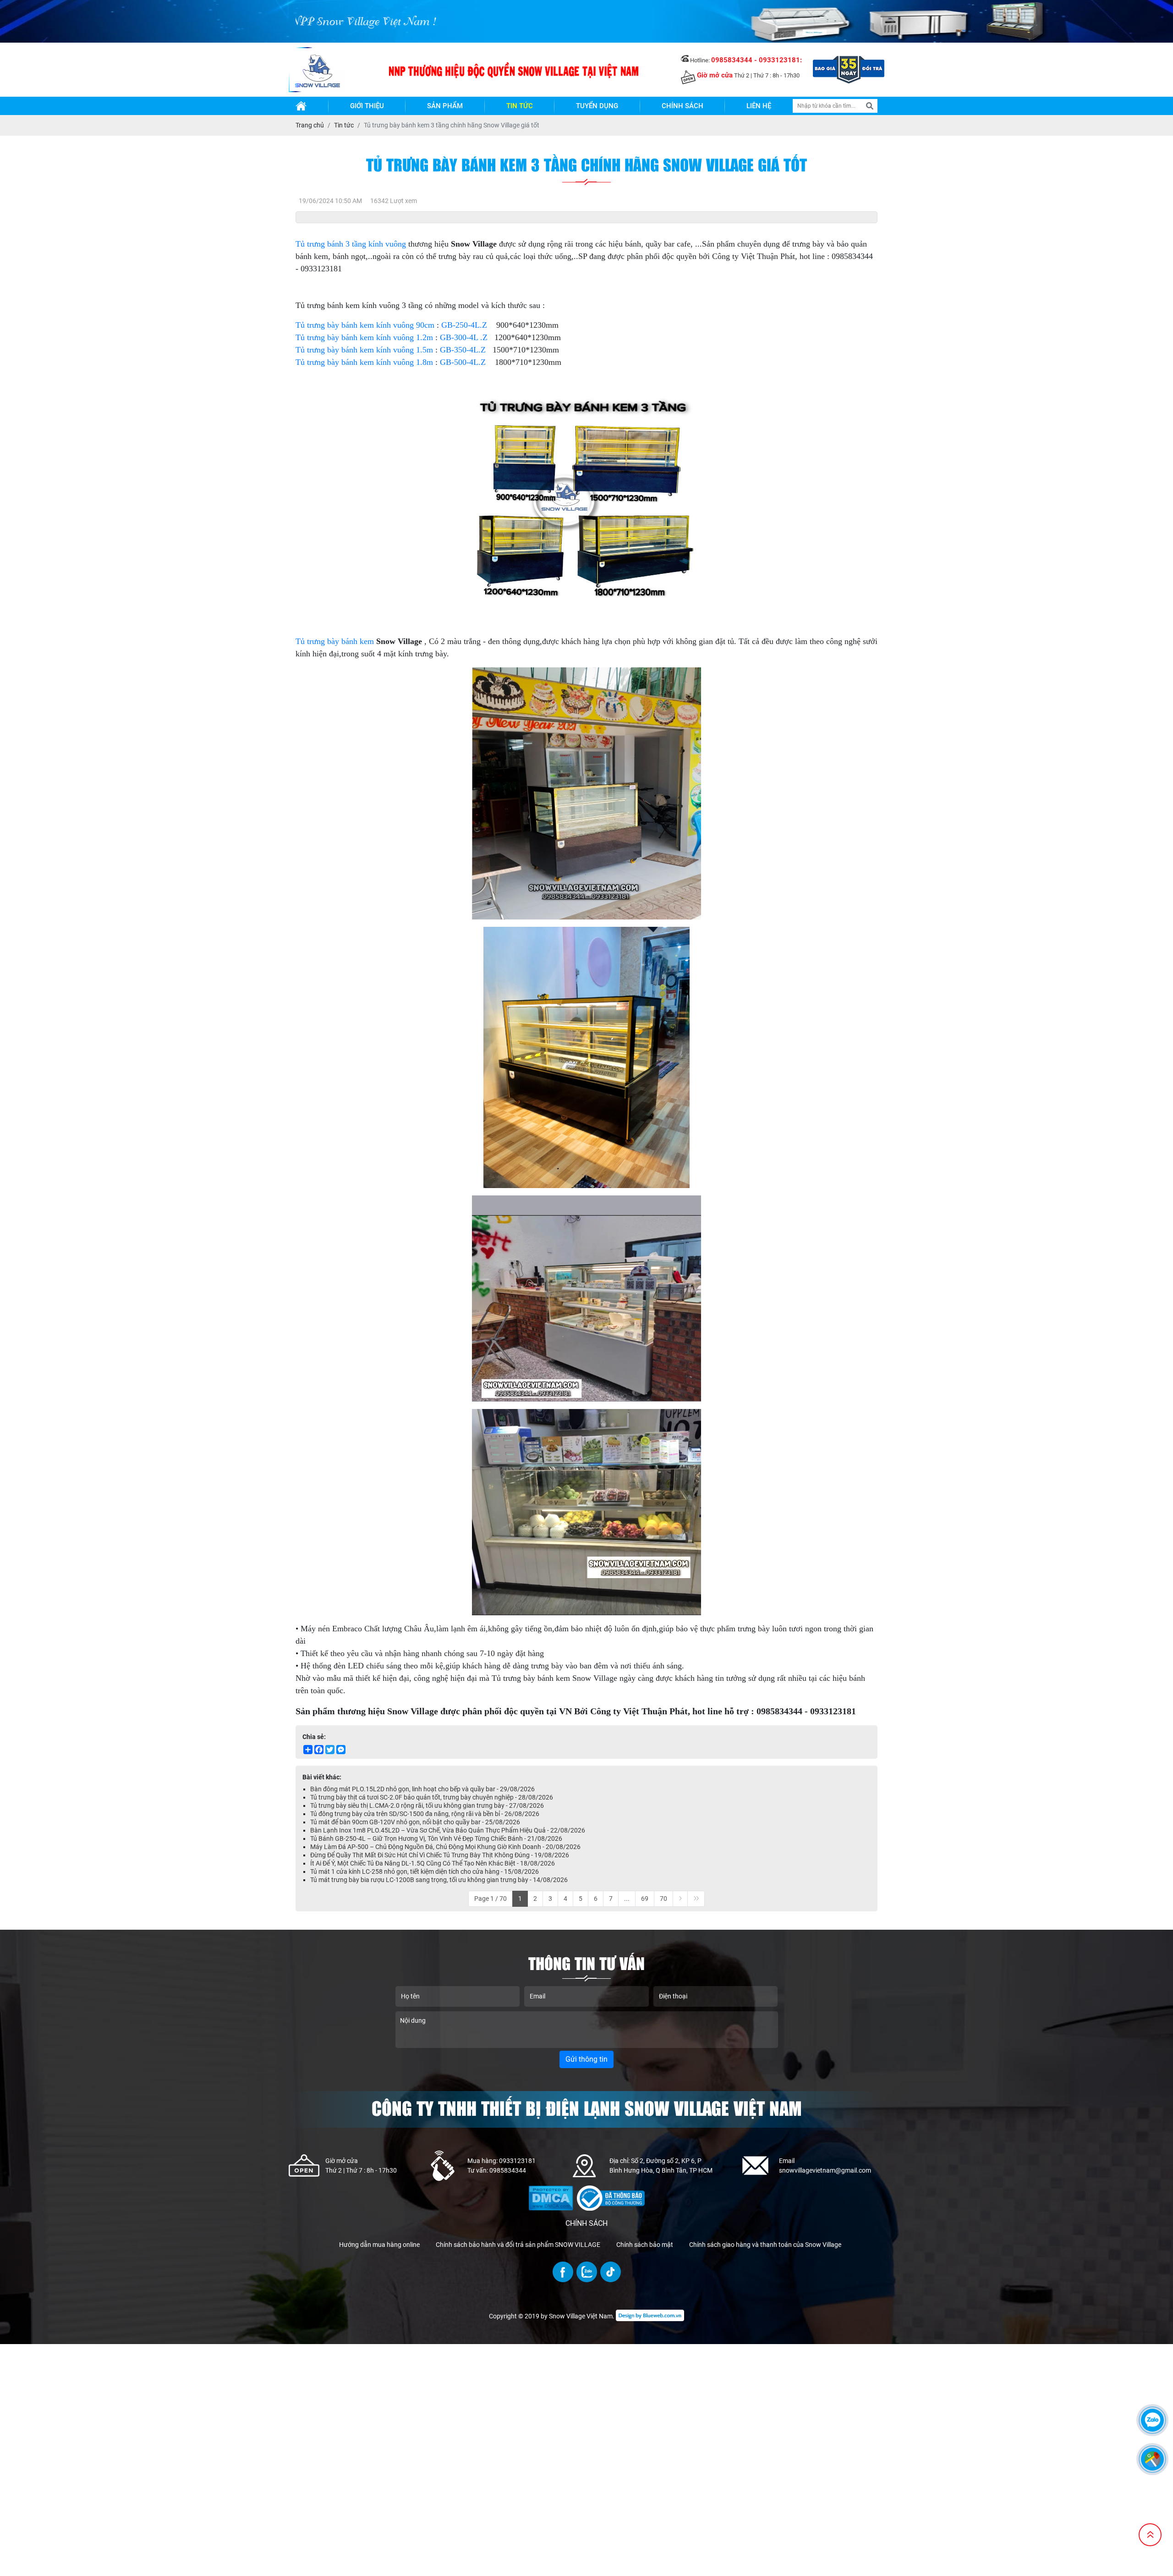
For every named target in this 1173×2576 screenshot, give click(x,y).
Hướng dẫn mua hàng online (379, 2245)
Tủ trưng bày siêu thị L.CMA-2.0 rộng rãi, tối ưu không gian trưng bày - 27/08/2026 (427, 1805)
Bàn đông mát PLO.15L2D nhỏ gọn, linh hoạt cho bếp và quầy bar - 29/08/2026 (422, 1789)
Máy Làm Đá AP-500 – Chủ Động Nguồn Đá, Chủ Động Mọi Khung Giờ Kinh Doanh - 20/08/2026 (445, 1847)
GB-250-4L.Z (464, 325)
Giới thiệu (367, 106)
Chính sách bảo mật (645, 2245)
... (627, 1899)
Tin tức (520, 106)
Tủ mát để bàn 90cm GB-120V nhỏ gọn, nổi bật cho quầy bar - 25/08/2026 (415, 1822)
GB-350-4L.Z (463, 350)
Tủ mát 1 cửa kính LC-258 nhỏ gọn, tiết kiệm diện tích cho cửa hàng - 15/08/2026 (425, 1871)
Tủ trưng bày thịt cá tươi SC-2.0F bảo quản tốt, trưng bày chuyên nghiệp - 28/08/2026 (432, 1797)
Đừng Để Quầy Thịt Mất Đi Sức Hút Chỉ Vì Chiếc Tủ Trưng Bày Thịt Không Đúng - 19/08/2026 (440, 1855)
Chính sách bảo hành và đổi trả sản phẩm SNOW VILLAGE (518, 2245)
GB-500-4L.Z (463, 362)
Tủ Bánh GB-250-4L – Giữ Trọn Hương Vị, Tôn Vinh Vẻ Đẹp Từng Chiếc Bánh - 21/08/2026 (436, 1838)
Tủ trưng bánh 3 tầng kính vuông (351, 244)
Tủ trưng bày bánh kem (335, 641)
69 (645, 1899)
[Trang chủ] (301, 106)
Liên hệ (759, 106)
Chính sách (682, 106)
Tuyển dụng (597, 106)
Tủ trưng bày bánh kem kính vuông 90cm (365, 325)
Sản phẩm (445, 106)
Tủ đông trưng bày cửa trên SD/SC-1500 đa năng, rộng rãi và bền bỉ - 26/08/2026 (425, 1814)
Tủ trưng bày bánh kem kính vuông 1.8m (364, 362)
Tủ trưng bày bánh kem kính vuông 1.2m (364, 337)
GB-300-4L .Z (464, 337)
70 (663, 1899)
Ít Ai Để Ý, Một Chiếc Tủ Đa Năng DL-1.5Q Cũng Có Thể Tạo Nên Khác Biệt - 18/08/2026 (433, 1863)
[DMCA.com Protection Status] (551, 2191)
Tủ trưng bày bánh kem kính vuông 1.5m (364, 350)
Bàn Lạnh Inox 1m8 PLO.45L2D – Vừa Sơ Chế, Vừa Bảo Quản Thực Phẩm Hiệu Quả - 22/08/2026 (448, 1830)
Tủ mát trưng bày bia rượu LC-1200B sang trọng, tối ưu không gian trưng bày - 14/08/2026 (439, 1880)
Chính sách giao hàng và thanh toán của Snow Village (765, 2245)
